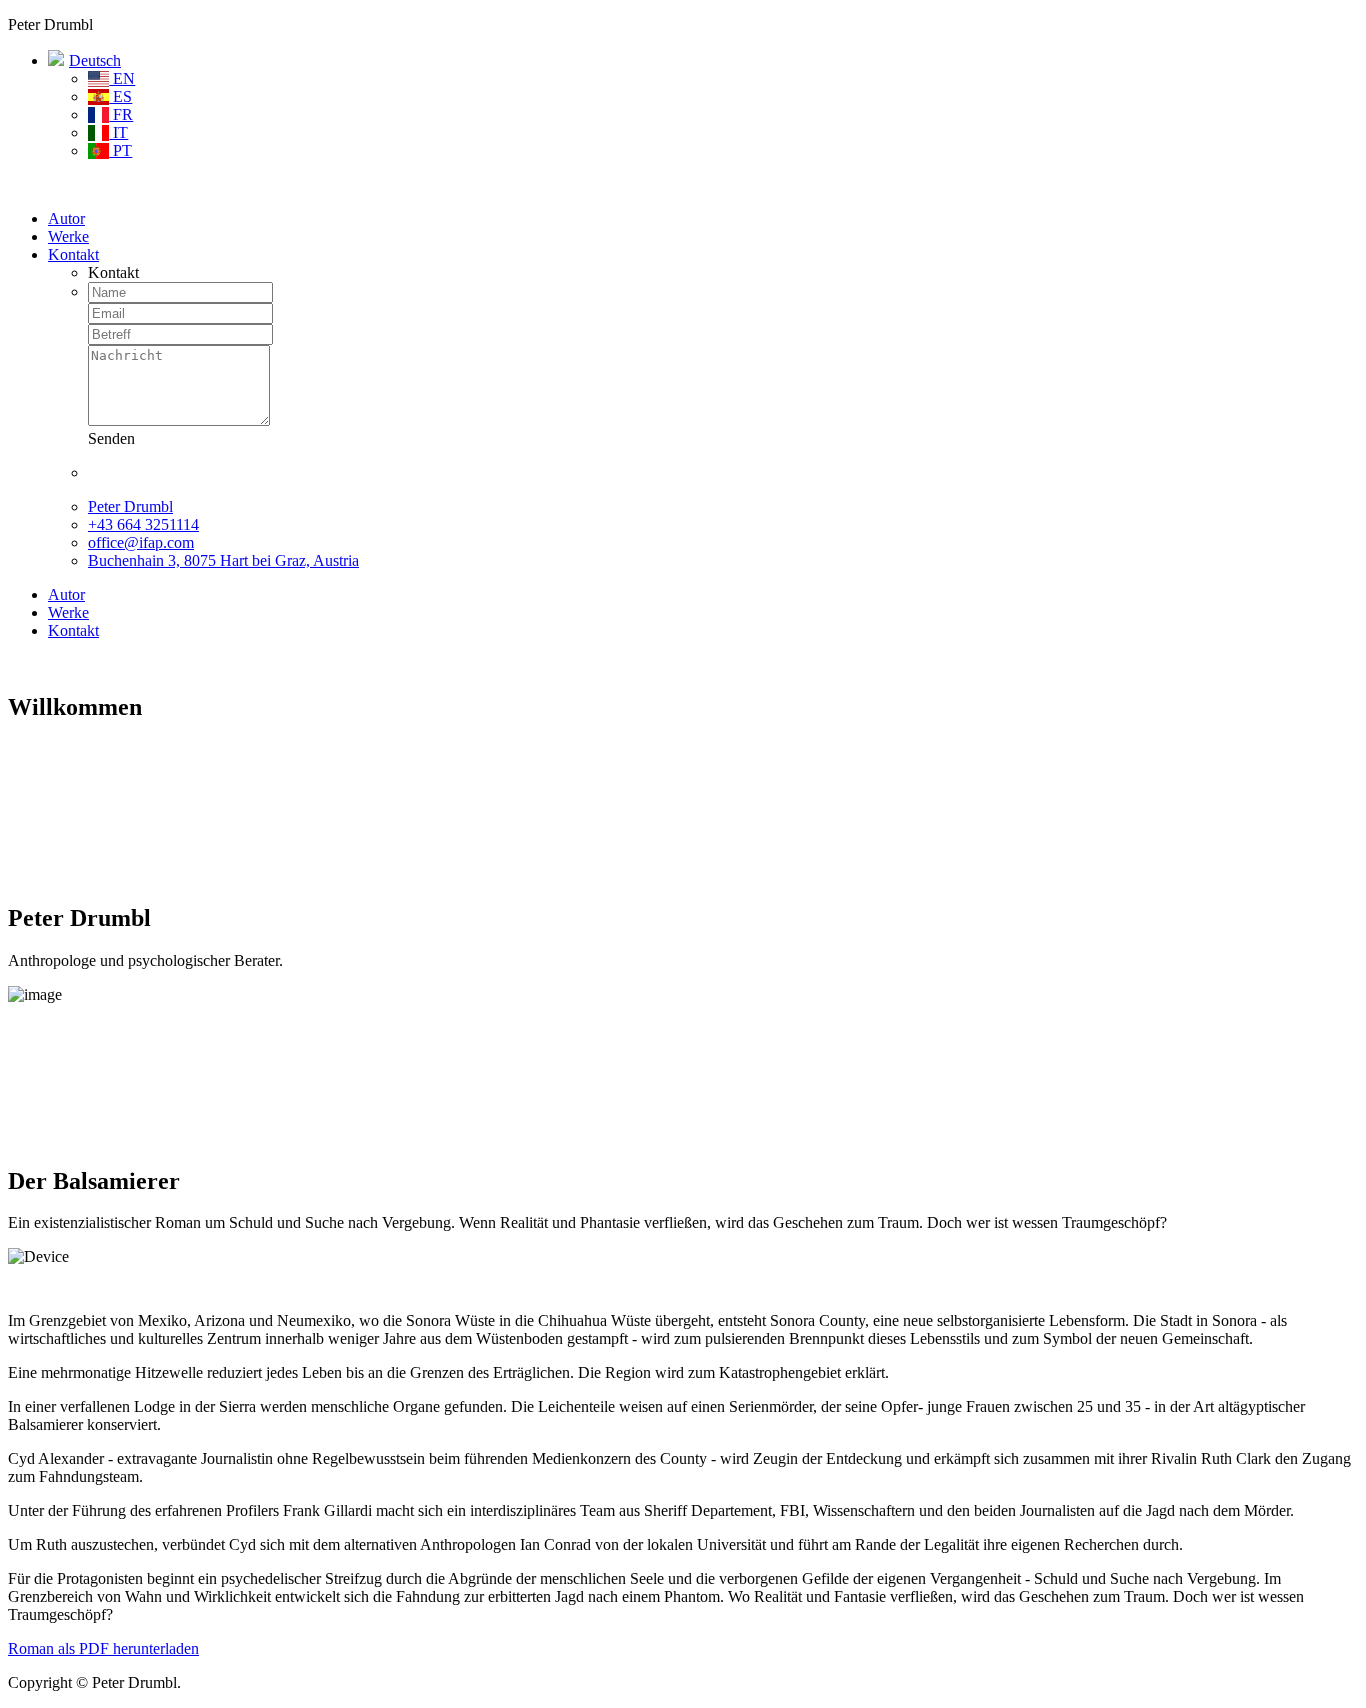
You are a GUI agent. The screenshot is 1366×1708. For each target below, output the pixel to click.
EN (122, 78)
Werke (68, 236)
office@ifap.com (141, 542)
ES (120, 96)
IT (118, 132)
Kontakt (73, 254)
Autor (66, 218)
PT (120, 150)
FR (121, 114)
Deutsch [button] (95, 60)
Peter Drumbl (130, 506)
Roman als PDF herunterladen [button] (103, 1648)
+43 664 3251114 (143, 524)
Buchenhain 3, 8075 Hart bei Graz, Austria (223, 560)
